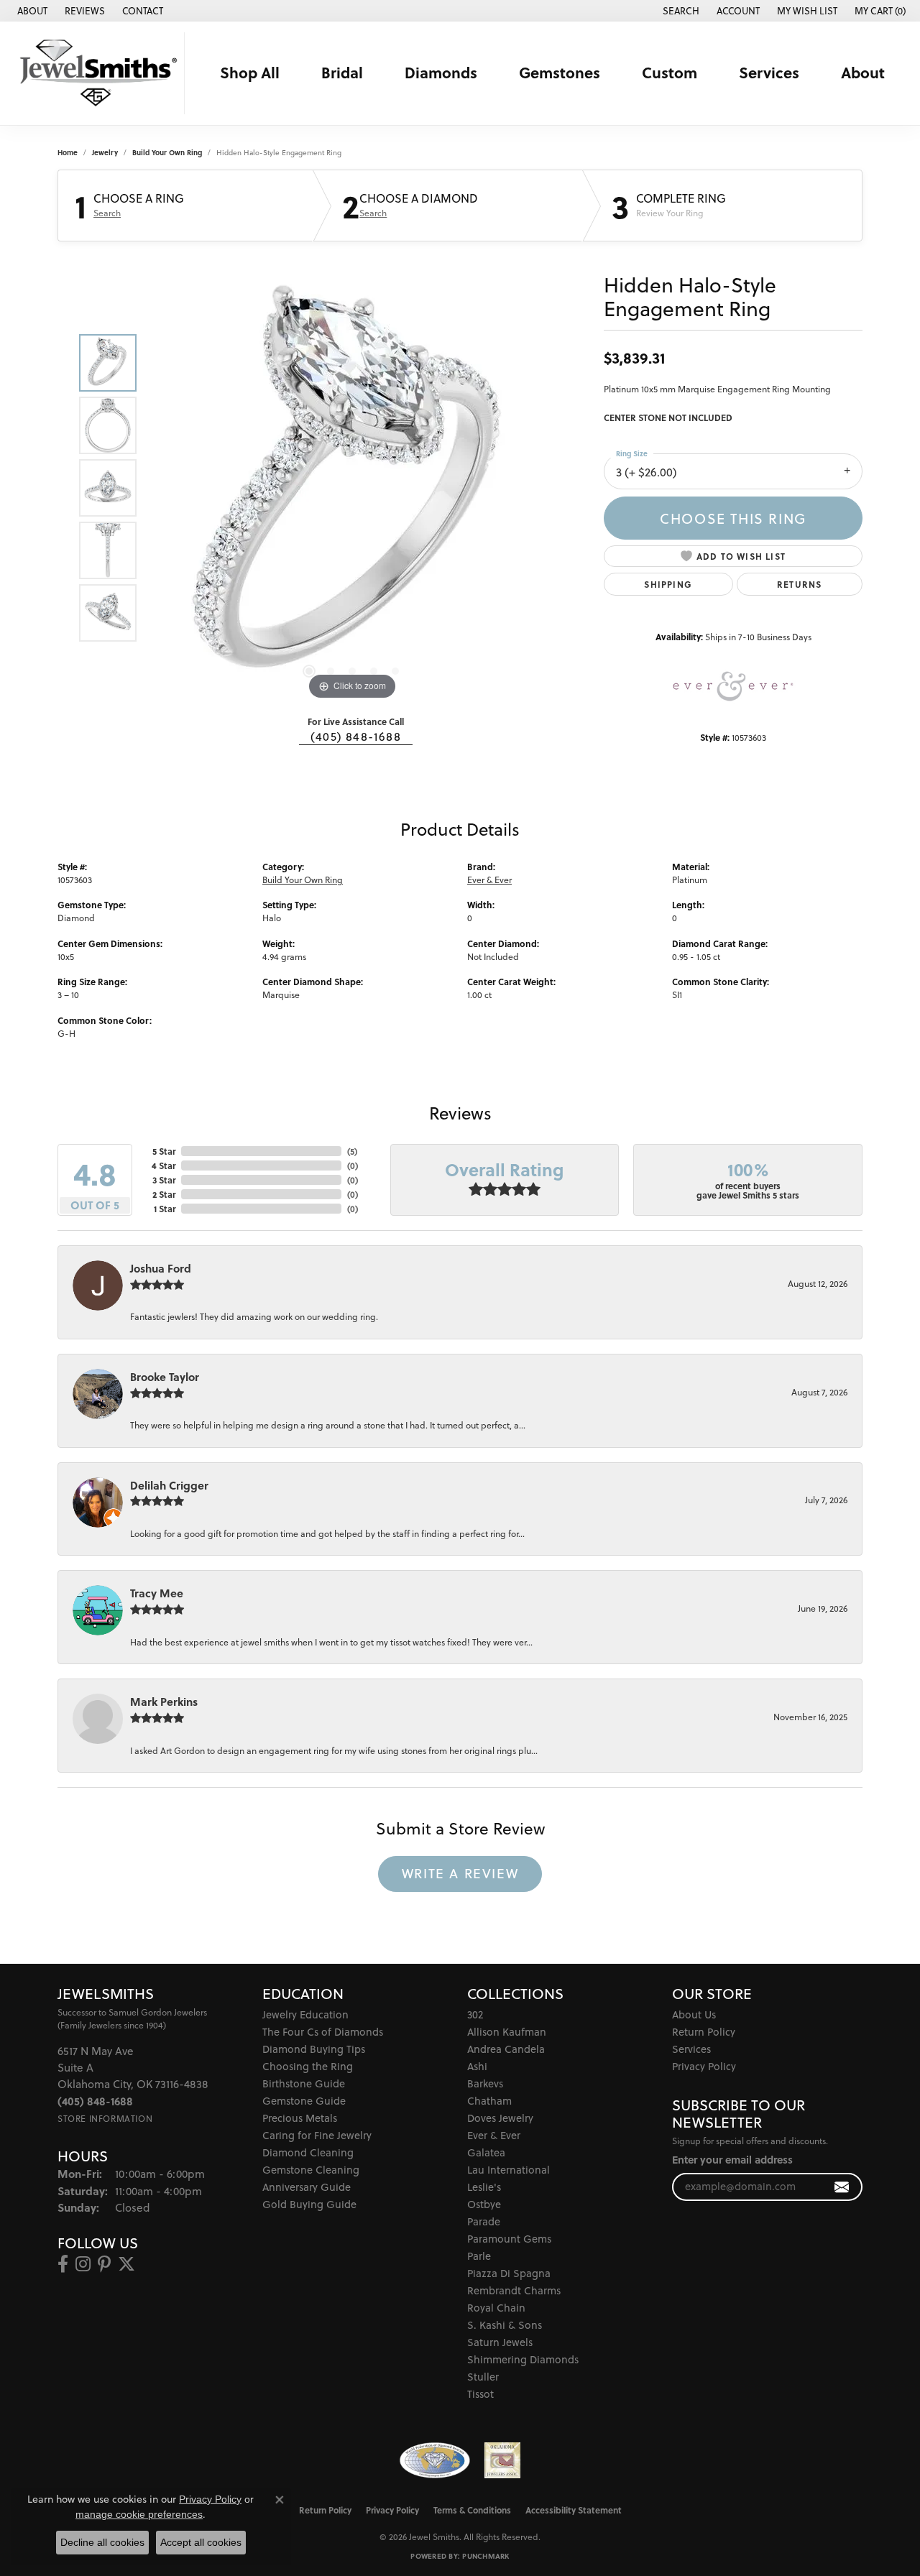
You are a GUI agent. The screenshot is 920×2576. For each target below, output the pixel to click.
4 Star (164, 1165)
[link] (31, 11)
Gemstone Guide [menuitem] (304, 2101)
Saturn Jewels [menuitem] (500, 2342)
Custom (670, 73)
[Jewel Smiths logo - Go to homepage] (96, 73)
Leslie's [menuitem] (484, 2187)
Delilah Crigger (169, 1485)
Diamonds (441, 73)
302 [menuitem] (475, 2014)
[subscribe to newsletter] (842, 2187)
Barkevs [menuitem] (485, 2083)
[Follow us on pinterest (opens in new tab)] (104, 2264)
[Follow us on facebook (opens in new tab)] (63, 2264)
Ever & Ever (489, 880)
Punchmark (486, 2556)
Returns (799, 584)
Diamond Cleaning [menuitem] (308, 2152)
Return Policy (704, 2032)
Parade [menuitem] (484, 2221)
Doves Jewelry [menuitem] (500, 2118)
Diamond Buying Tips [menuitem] (314, 2049)
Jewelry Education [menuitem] (305, 2014)
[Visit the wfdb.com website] (434, 2460)
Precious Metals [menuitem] (300, 2118)
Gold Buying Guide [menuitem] (309, 2204)
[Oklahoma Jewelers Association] (502, 2460)
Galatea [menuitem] (486, 2152)
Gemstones (560, 73)
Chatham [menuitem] (489, 2101)
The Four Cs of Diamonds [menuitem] (323, 2032)
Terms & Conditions (472, 2510)
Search (107, 213)
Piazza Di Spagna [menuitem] (509, 2273)
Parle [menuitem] (479, 2256)
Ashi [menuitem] (477, 2066)
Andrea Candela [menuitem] (506, 2049)
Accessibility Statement (574, 2510)
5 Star (164, 1151)
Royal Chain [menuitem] (496, 2308)
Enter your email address (732, 2160)
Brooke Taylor (165, 1377)
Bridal (342, 73)
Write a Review (460, 1873)
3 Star (164, 1180)
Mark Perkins (164, 1702)
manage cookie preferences (139, 2514)
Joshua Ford (161, 1268)
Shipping (668, 584)
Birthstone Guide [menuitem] (304, 2083)
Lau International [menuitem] (509, 2170)
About (863, 73)
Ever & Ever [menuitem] (494, 2135)
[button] (680, 11)
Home (68, 152)
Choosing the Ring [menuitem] (308, 2066)
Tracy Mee (157, 1593)
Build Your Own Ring (167, 152)
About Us (694, 2014)
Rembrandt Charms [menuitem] (514, 2290)
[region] (352, 488)
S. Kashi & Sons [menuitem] (505, 2325)
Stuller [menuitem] (483, 2377)
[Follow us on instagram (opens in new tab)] (83, 2264)
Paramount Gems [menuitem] (509, 2239)
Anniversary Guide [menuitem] (307, 2187)
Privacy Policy (704, 2066)
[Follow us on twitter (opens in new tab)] (126, 2264)
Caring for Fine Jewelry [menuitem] (317, 2135)
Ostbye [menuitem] (484, 2204)
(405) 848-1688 (356, 737)
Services (769, 73)
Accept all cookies (201, 2542)
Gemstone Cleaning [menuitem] (311, 2170)
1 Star (165, 1209)
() (352, 1151)
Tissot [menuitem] (480, 2394)
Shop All (250, 73)
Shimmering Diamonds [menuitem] (523, 2359)
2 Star (164, 1194)
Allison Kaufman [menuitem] (507, 2032)
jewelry (105, 152)
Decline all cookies (102, 2542)
